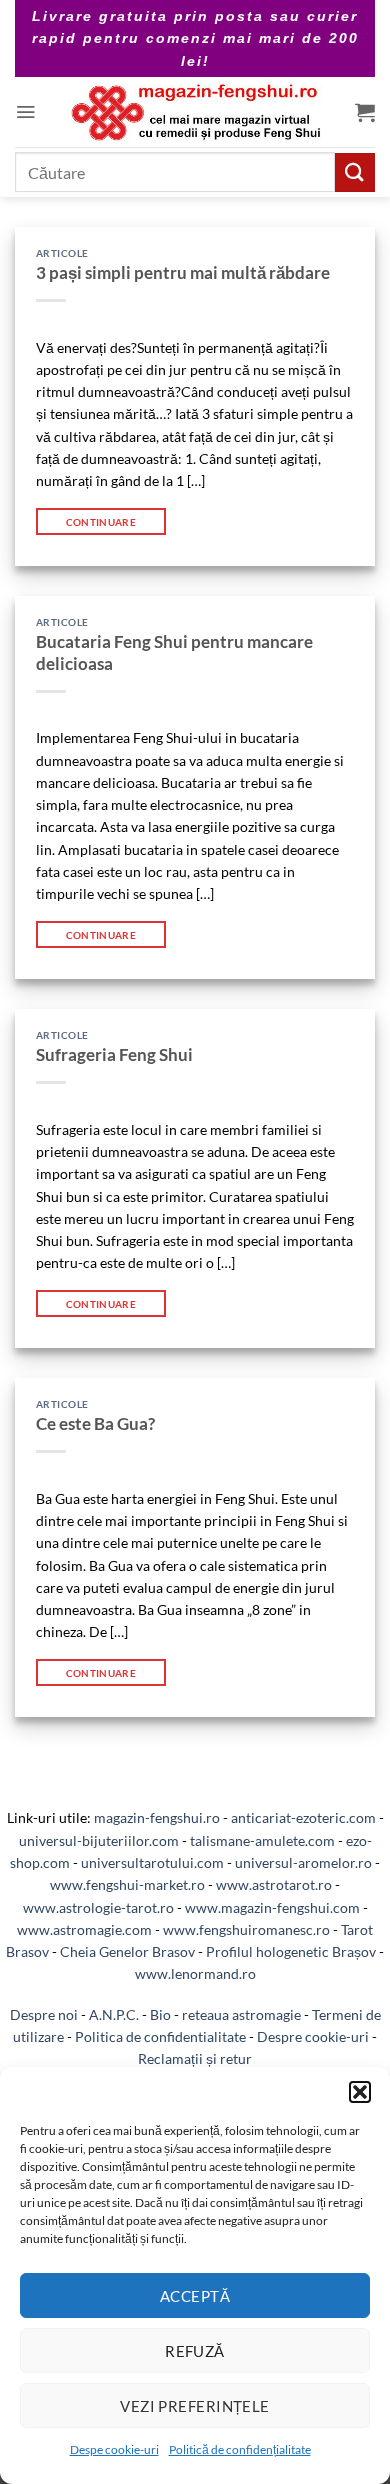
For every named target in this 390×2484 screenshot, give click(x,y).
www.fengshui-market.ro (127, 1884)
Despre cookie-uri (313, 2036)
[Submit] (355, 172)
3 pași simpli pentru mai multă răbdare (183, 273)
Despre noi (44, 2014)
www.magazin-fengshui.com (272, 1907)
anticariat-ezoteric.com (303, 1817)
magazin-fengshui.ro (157, 1817)
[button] (360, 2092)
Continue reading (101, 521)
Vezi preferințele (195, 2406)
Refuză (195, 2351)
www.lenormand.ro (195, 1973)
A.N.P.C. (114, 2014)
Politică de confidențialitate (240, 2449)
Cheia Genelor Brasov (127, 1951)
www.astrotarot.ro (274, 1884)
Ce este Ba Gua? (95, 1424)
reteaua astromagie (241, 2014)
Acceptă (195, 2296)
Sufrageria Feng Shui (114, 1055)
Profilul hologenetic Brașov (291, 1951)
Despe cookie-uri (114, 2449)
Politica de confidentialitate (160, 2036)
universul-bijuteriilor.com (99, 1840)
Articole (62, 253)
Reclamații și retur (195, 2058)
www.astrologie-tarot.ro (98, 1907)
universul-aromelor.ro (303, 1862)
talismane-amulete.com (262, 1840)
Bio (160, 2014)
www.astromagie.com (84, 1929)
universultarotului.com (152, 1862)
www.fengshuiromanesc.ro (246, 1929)
